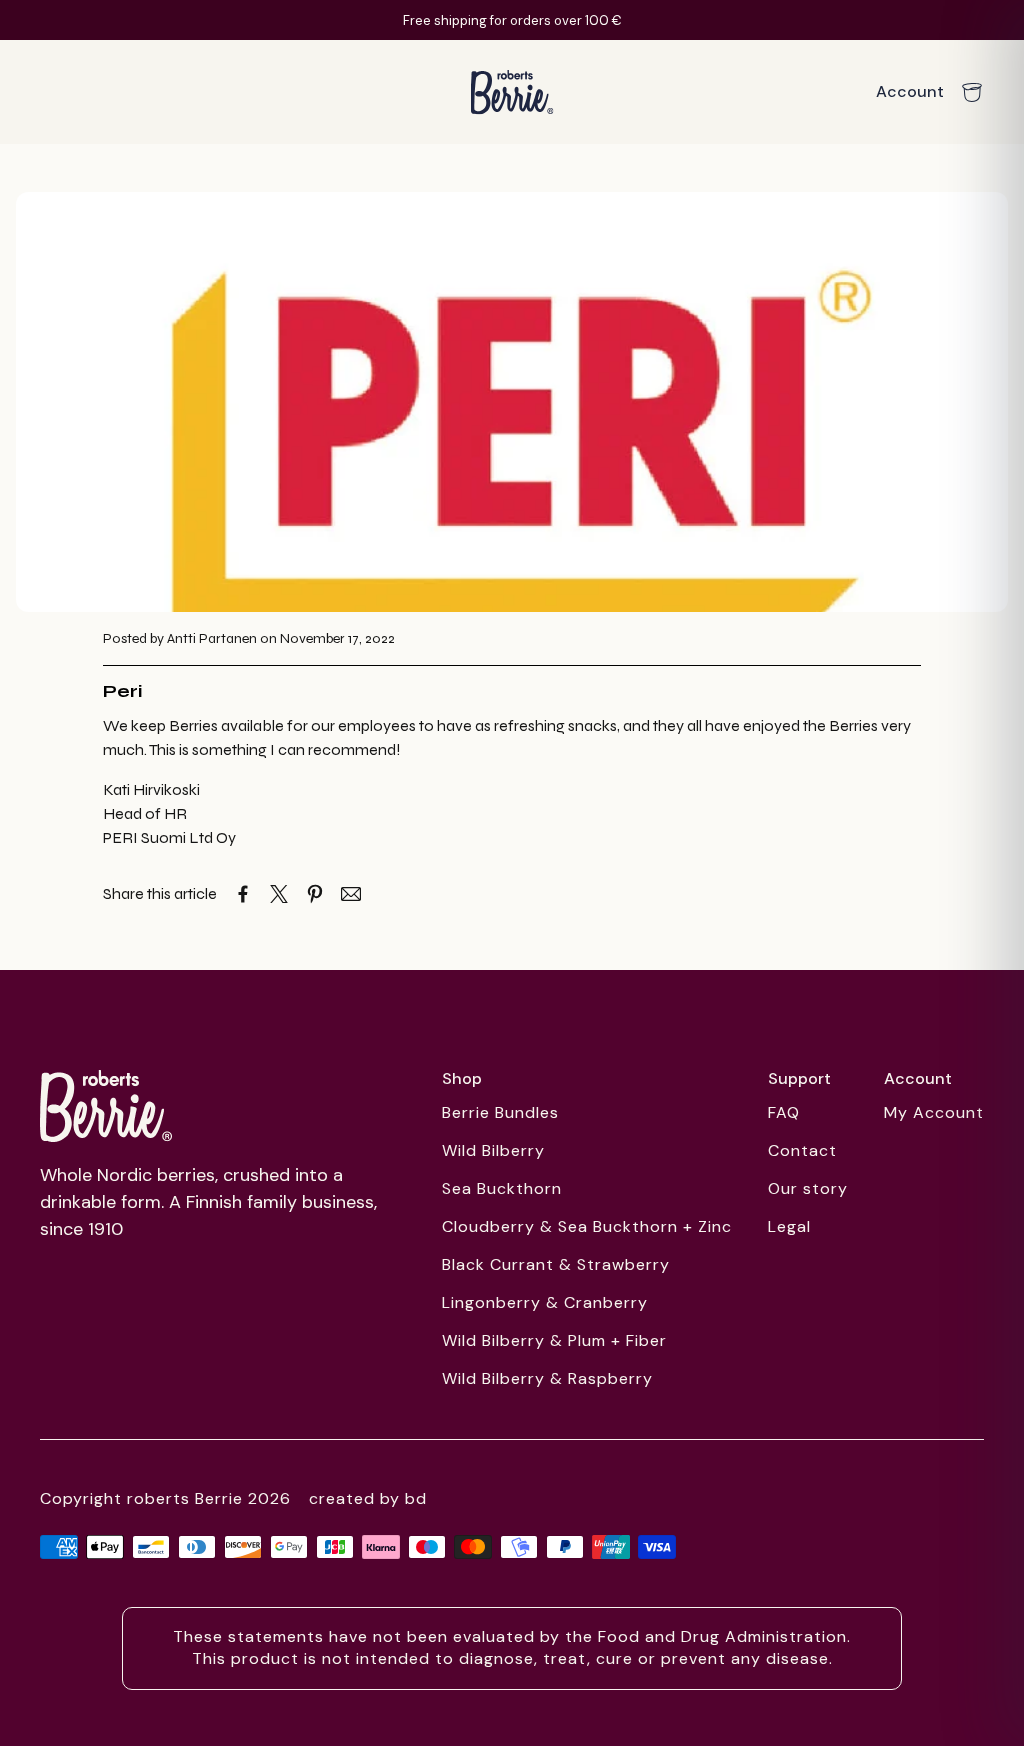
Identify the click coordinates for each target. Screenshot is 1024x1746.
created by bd (368, 1498)
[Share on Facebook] (243, 894)
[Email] (351, 894)
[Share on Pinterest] (315, 894)
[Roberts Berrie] (106, 1106)
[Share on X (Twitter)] (279, 894)
